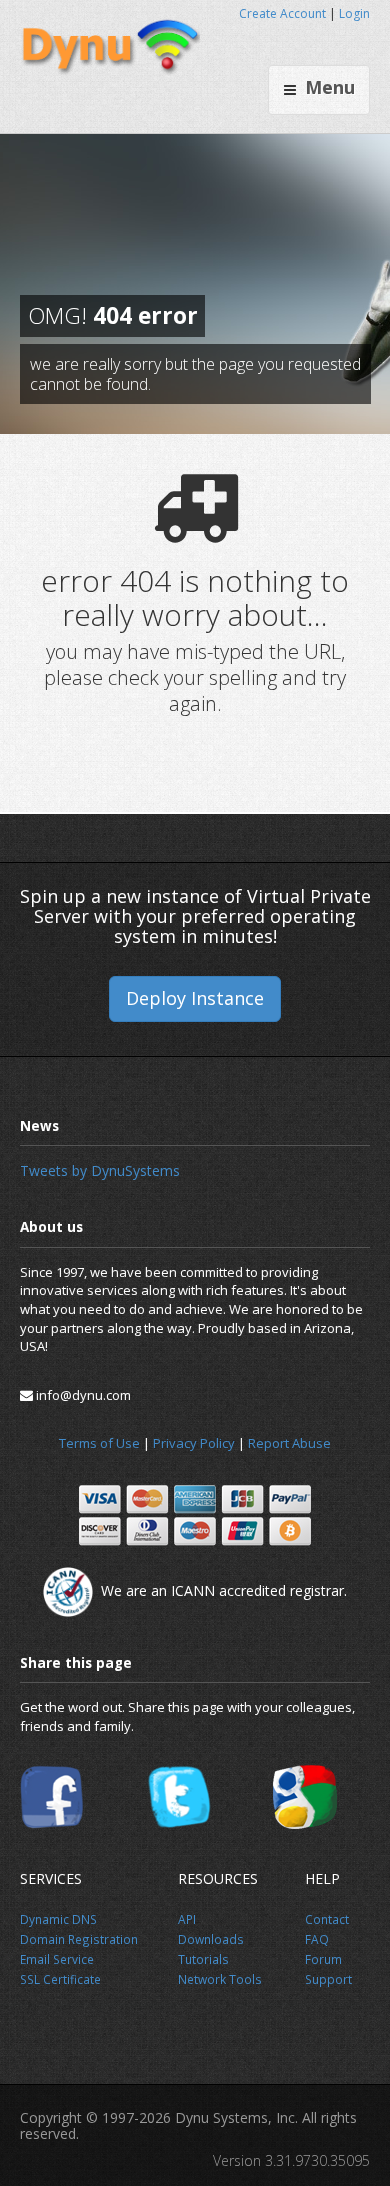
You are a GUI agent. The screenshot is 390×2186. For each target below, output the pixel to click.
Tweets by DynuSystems (100, 1170)
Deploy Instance (195, 998)
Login (354, 13)
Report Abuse (289, 1443)
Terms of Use (99, 1443)
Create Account (282, 13)
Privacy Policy (194, 1443)
